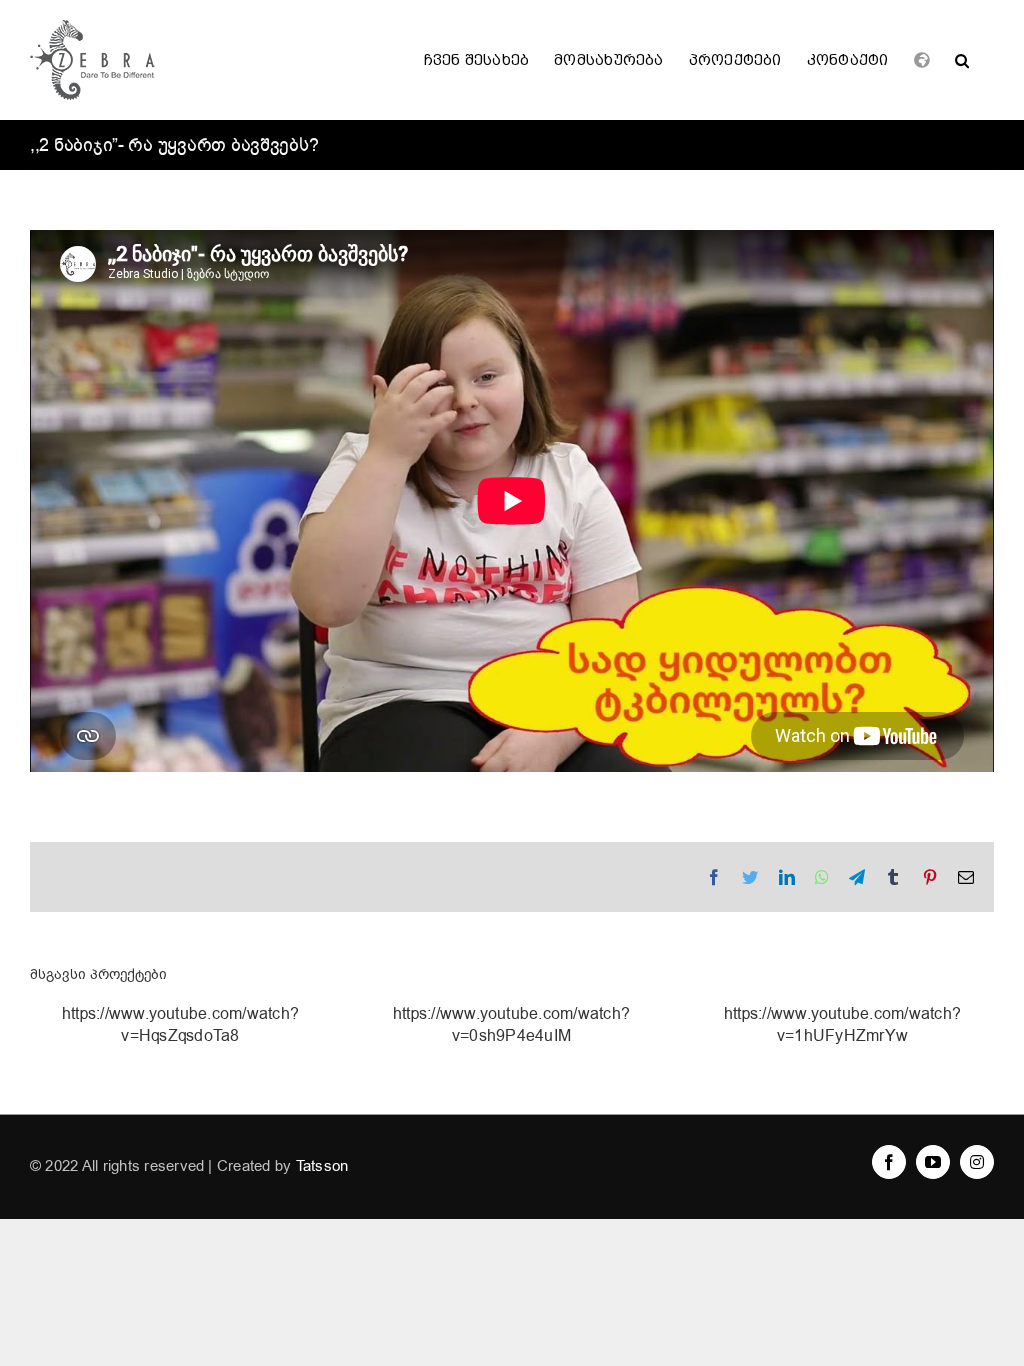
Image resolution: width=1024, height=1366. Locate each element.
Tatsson (322, 1166)
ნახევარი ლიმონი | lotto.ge (180, 1034)
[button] (962, 60)
